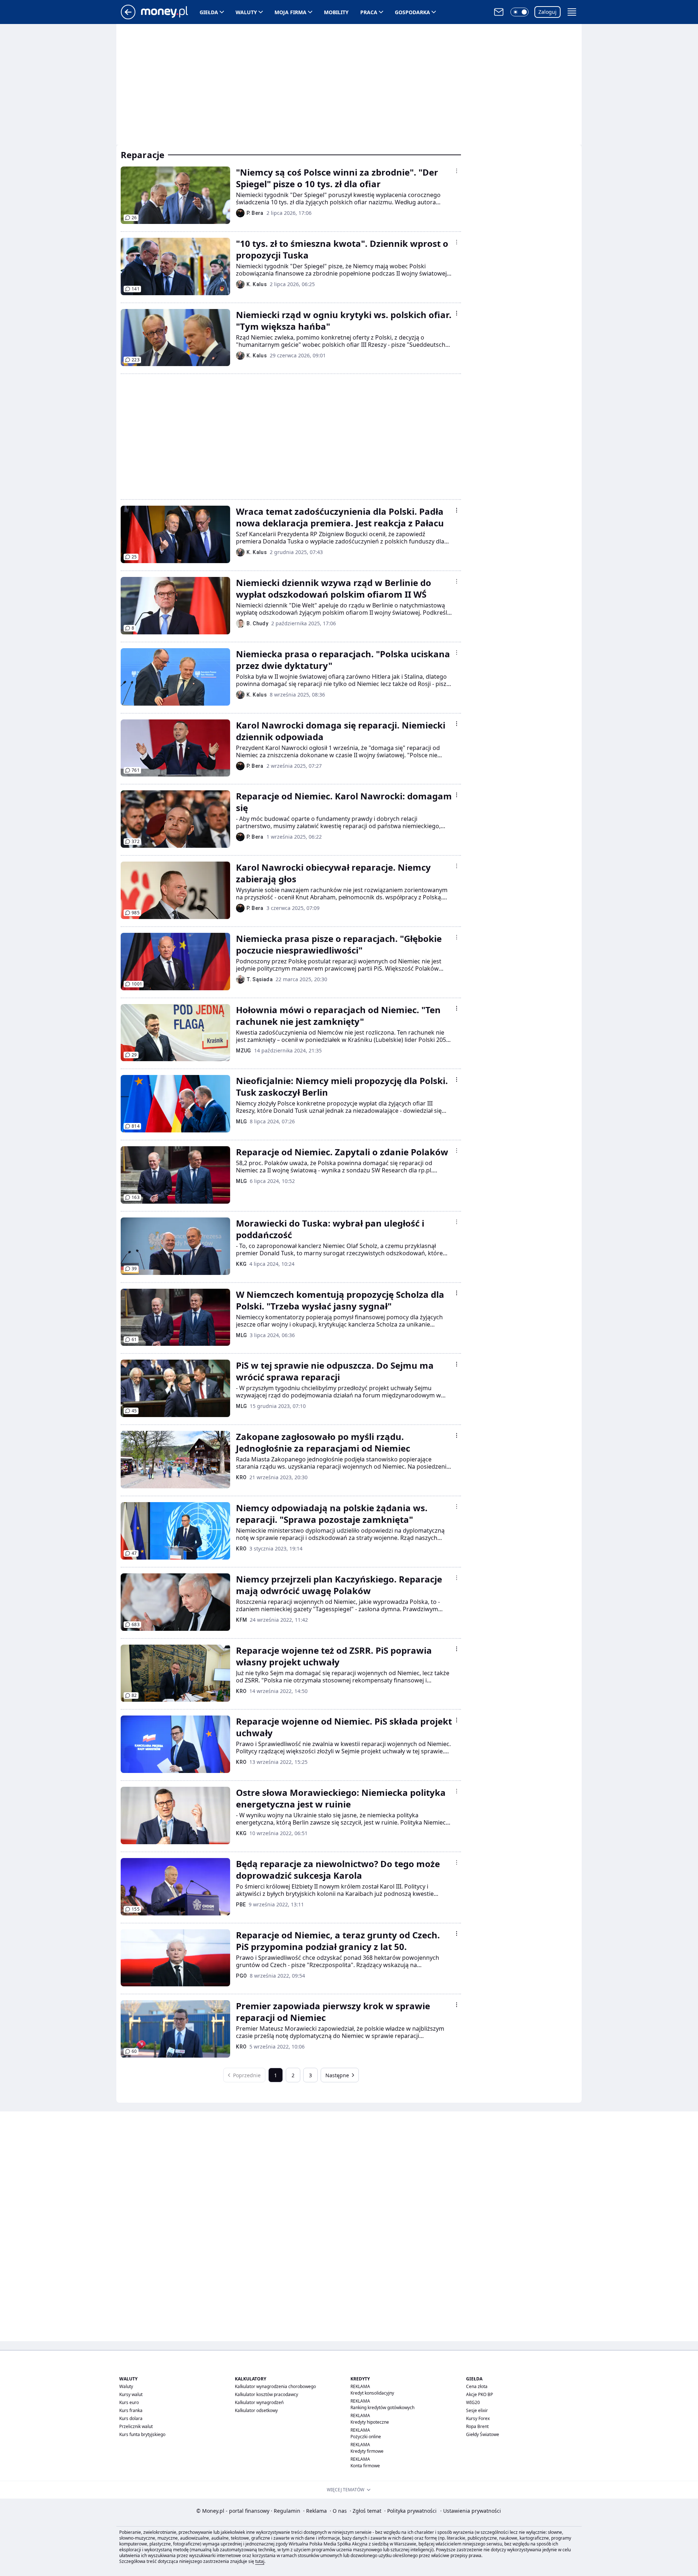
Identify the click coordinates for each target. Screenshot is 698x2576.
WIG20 (473, 2402)
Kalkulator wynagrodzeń (259, 2402)
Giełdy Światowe (483, 2434)
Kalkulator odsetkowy (256, 2410)
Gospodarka (412, 12)
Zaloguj (547, 12)
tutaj (260, 2561)
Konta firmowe (365, 2466)
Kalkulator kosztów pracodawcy (266, 2394)
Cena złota (477, 2386)
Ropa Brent (477, 2426)
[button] (520, 12)
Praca (369, 12)
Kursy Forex (478, 2418)
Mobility (336, 12)
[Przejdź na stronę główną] (128, 17)
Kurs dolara (131, 2418)
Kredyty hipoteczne (370, 2422)
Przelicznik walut (136, 2426)
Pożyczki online (366, 2437)
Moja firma (290, 12)
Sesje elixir (477, 2410)
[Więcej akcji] (457, 171)
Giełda (209, 12)
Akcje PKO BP (480, 2394)
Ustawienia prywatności (471, 2511)
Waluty (246, 12)
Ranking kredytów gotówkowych (382, 2408)
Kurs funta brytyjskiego (142, 2434)
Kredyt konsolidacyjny (372, 2393)
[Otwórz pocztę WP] (499, 12)
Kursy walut (131, 2394)
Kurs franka (131, 2410)
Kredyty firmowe (367, 2451)
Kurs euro (129, 2402)
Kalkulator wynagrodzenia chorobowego (275, 2386)
